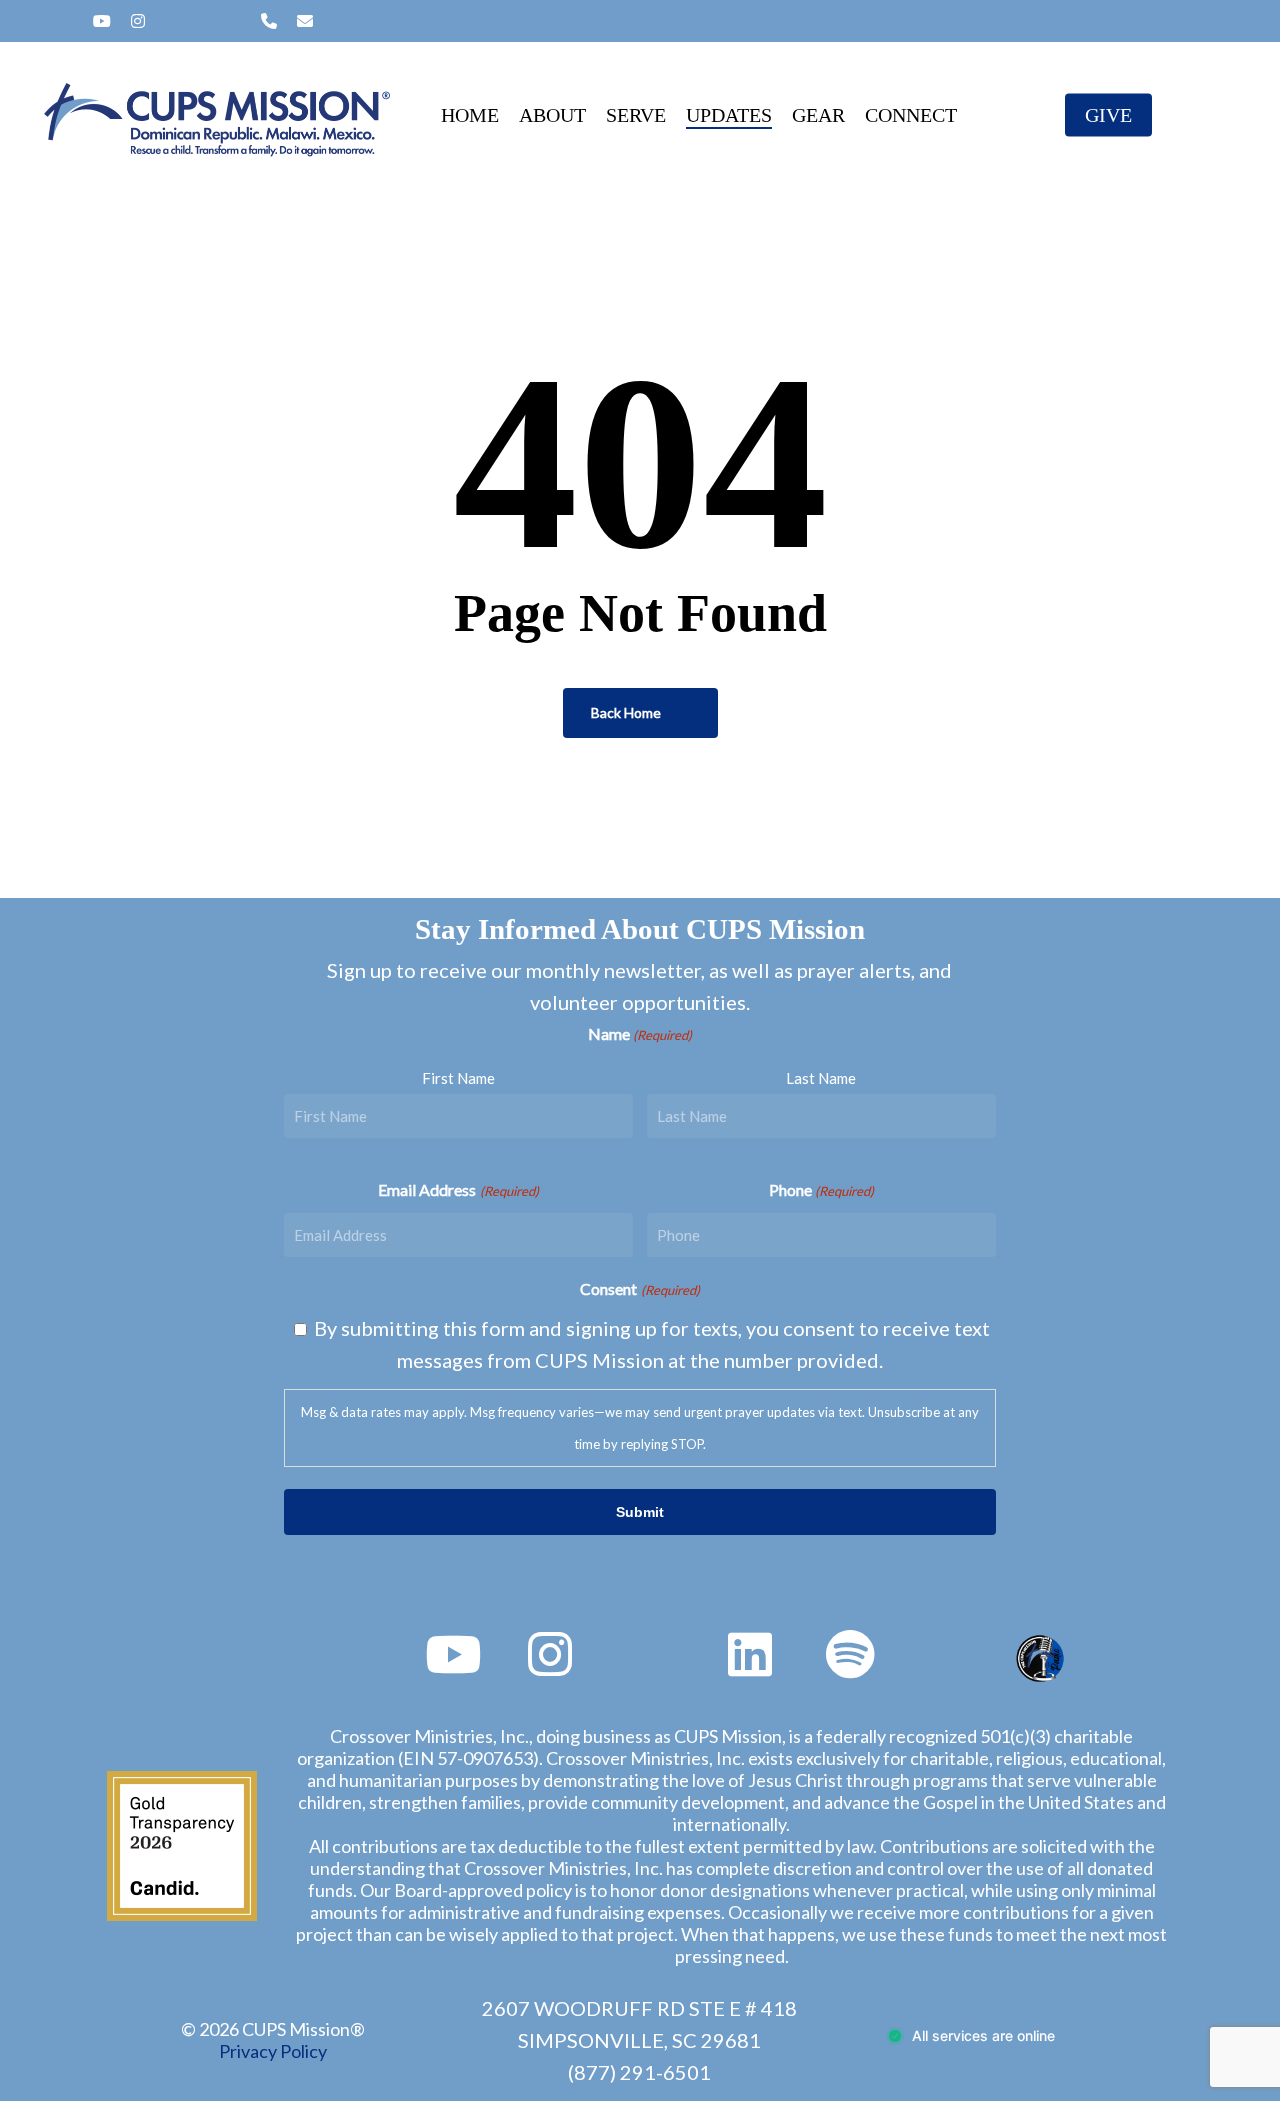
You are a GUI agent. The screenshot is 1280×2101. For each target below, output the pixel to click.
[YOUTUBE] (102, 21)
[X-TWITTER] (35, 21)
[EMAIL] (305, 21)
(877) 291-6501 (639, 2072)
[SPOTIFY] (171, 21)
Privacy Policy (273, 2051)
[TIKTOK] (203, 21)
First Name (458, 1078)
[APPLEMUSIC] (235, 21)
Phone (821, 1189)
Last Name (821, 1078)
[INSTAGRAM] (138, 21)
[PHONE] (269, 21)
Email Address (458, 1189)
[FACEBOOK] (67, 21)
